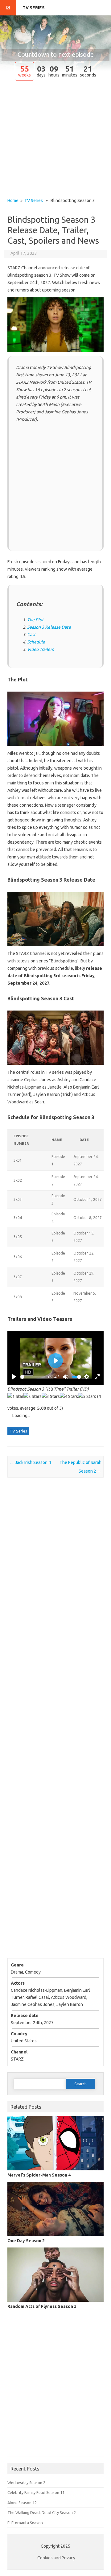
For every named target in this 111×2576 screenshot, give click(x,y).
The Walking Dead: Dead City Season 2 (42, 2512)
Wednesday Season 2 (26, 2483)
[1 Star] (15, 1396)
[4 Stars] (69, 1396)
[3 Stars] (51, 1396)
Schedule (36, 642)
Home (13, 201)
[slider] (33, 1377)
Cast (31, 635)
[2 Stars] (33, 1396)
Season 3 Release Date (49, 627)
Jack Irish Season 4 (30, 1462)
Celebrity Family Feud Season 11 (36, 2492)
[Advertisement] (55, 140)
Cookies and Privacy (56, 2558)
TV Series (34, 8)
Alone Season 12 (22, 2503)
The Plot (35, 620)
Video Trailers (40, 649)
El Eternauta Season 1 (27, 2523)
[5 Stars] (87, 1396)
